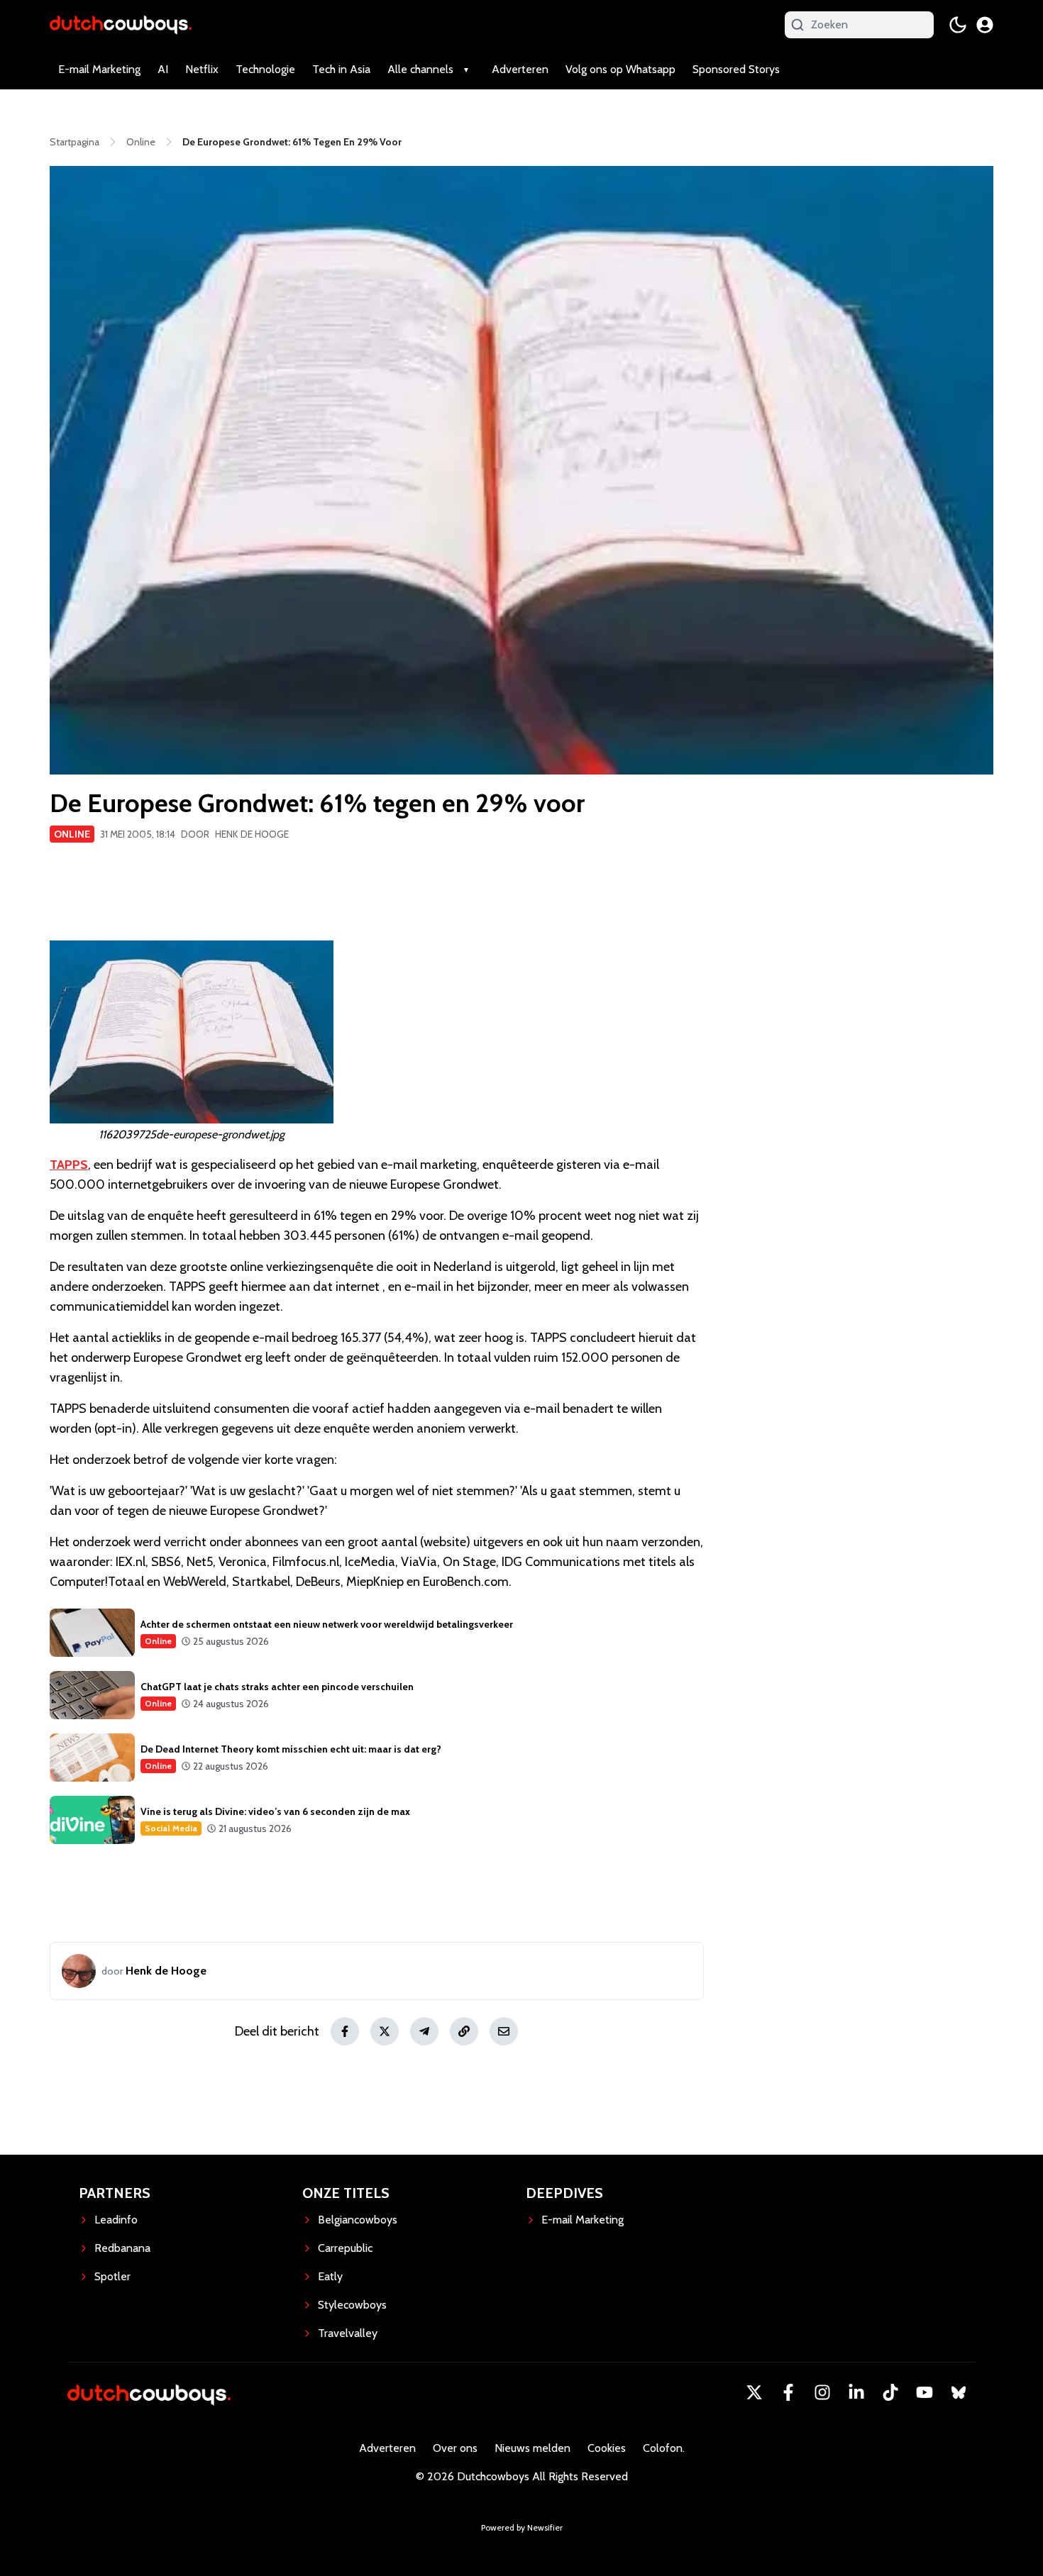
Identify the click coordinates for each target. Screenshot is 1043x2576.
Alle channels (420, 69)
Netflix (202, 69)
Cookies (607, 2448)
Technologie (265, 69)
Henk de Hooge (252, 834)
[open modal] (985, 25)
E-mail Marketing (99, 69)
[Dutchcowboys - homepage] (121, 24)
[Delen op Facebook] (345, 2031)
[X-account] (754, 2392)
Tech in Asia (341, 69)
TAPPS (69, 1165)
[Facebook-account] (788, 2392)
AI (163, 69)
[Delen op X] (385, 2031)
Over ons (455, 2448)
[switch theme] (958, 25)
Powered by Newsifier (522, 2527)
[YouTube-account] (925, 2392)
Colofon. (664, 2448)
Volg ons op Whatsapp (620, 69)
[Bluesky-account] (959, 2392)
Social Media (171, 1828)
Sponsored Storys (736, 69)
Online (72, 834)
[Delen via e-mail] (504, 2031)
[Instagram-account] (822, 2392)
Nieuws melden (532, 2448)
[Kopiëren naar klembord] (464, 2031)
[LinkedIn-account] (856, 2392)
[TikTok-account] (890, 2392)
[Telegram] (424, 2031)
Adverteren (520, 69)
